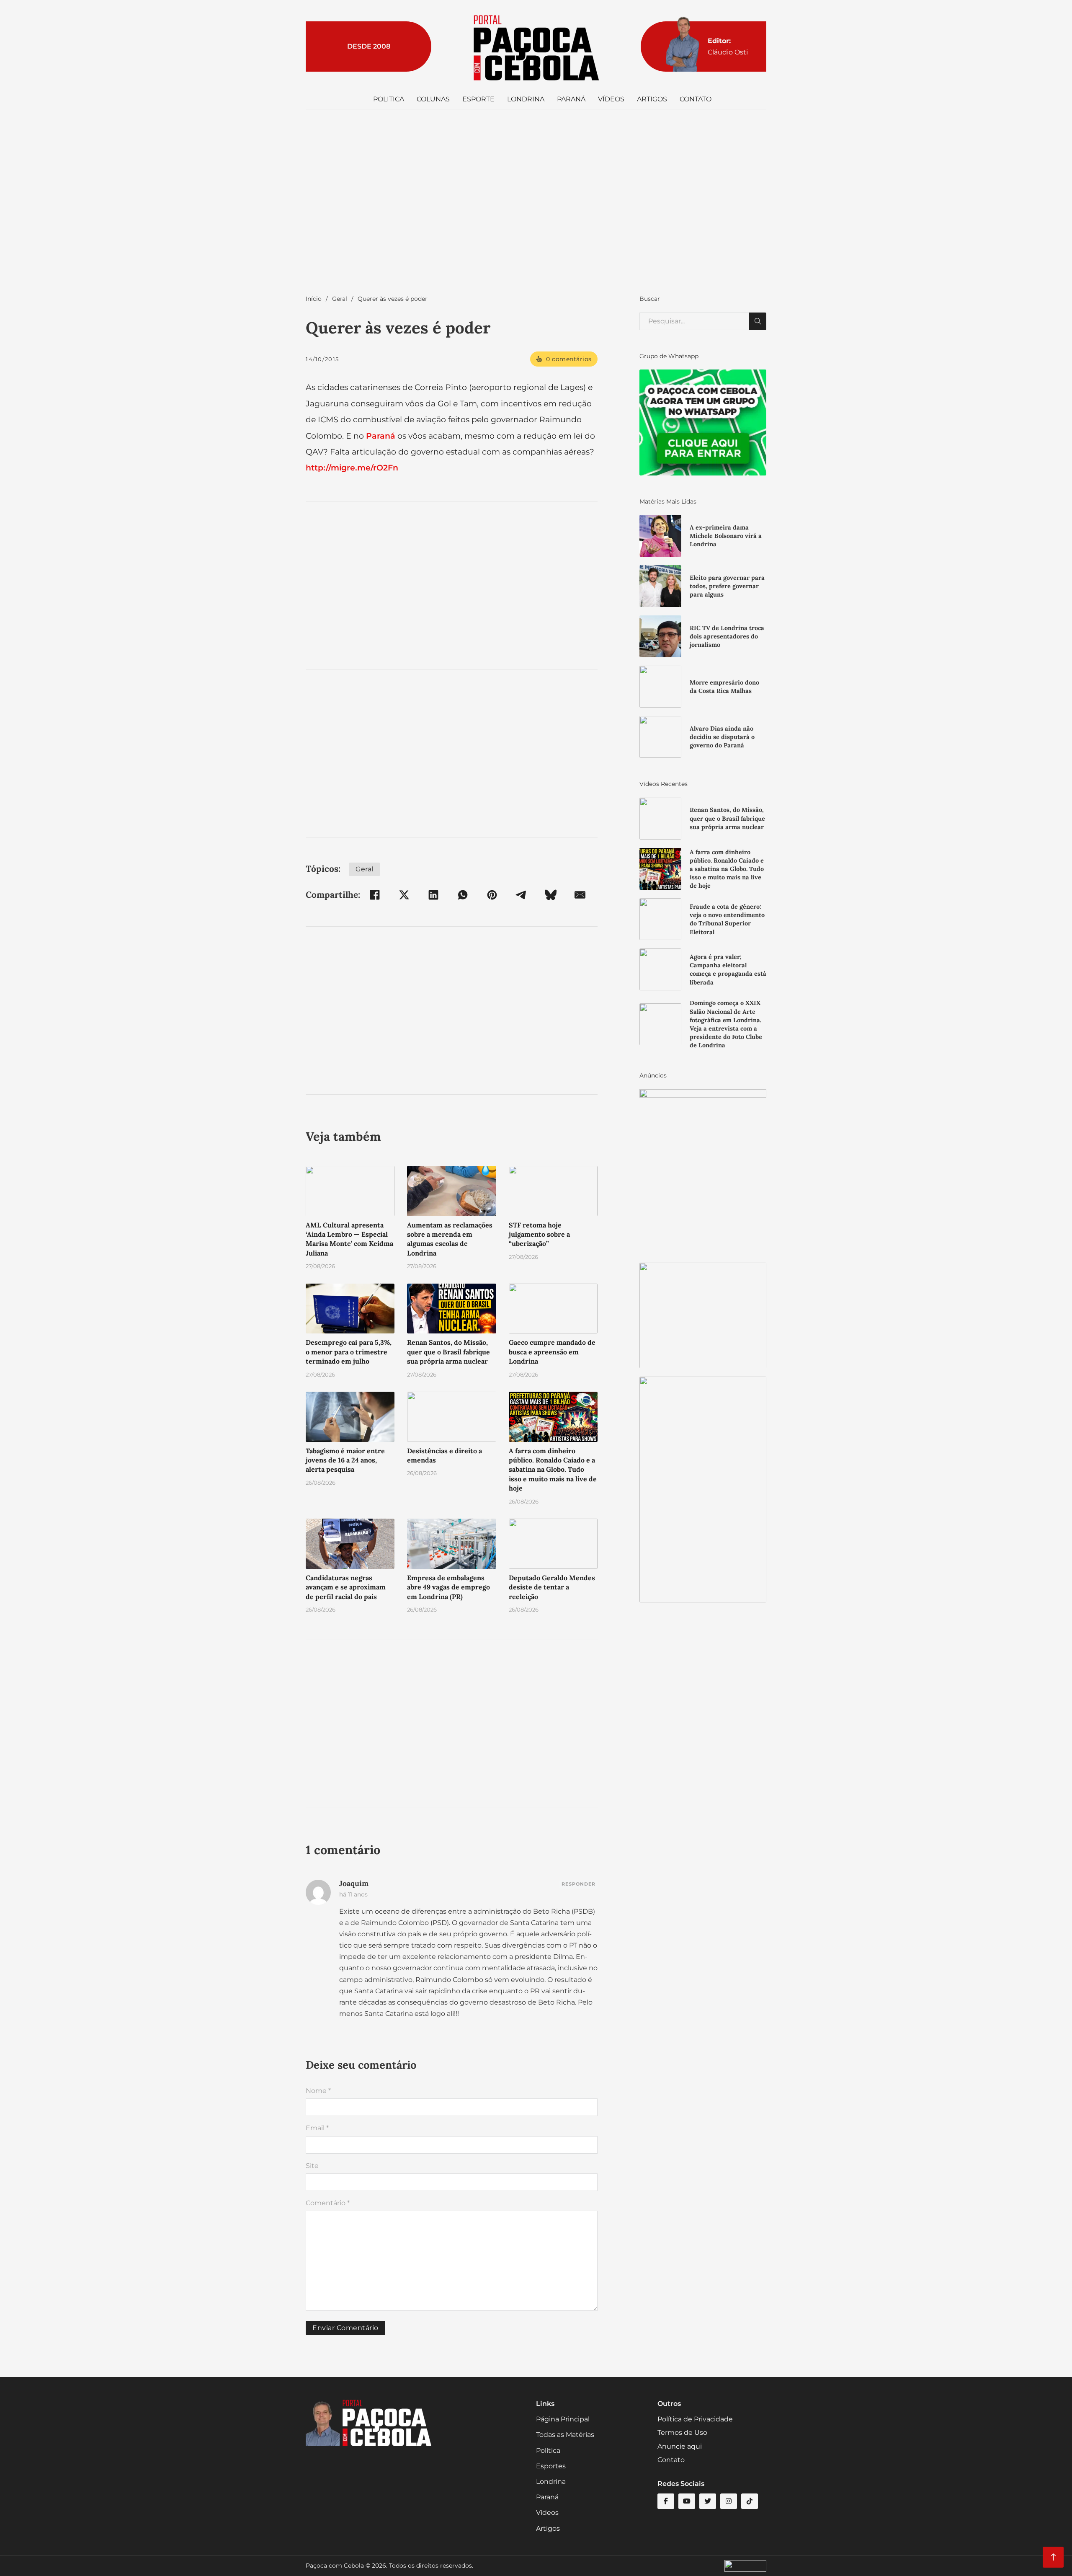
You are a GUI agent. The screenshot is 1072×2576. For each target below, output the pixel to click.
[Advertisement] (536, 210)
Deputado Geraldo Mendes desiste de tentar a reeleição (552, 1587)
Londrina (526, 99)
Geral (340, 299)
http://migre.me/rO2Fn (352, 468)
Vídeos (611, 99)
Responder (579, 1884)
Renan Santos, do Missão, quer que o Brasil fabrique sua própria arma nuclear (448, 1352)
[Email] (580, 895)
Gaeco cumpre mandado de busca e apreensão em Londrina (552, 1352)
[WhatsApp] (463, 895)
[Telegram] (521, 895)
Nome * (318, 2091)
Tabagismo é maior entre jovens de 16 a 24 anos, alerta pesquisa (345, 1460)
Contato (696, 99)
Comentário (328, 2203)
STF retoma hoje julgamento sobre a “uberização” (539, 1234)
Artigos (652, 99)
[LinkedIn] (433, 895)
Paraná (571, 99)
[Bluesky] (551, 895)
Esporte (478, 99)
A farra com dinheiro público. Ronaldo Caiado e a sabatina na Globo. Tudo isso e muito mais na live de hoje (553, 1470)
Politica (389, 99)
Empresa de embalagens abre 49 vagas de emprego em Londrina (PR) (448, 1587)
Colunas (433, 99)
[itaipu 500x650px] (703, 1171)
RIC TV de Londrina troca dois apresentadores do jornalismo (727, 636)
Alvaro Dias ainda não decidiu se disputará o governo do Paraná (722, 737)
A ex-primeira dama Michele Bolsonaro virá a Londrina (726, 536)
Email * (317, 2128)
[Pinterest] (492, 895)
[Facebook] (375, 895)
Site (312, 2166)
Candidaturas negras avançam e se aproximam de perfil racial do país (346, 1587)
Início (314, 299)
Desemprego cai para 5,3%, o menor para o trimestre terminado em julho (349, 1352)
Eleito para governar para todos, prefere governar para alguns (727, 586)
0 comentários (569, 359)
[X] (404, 895)
